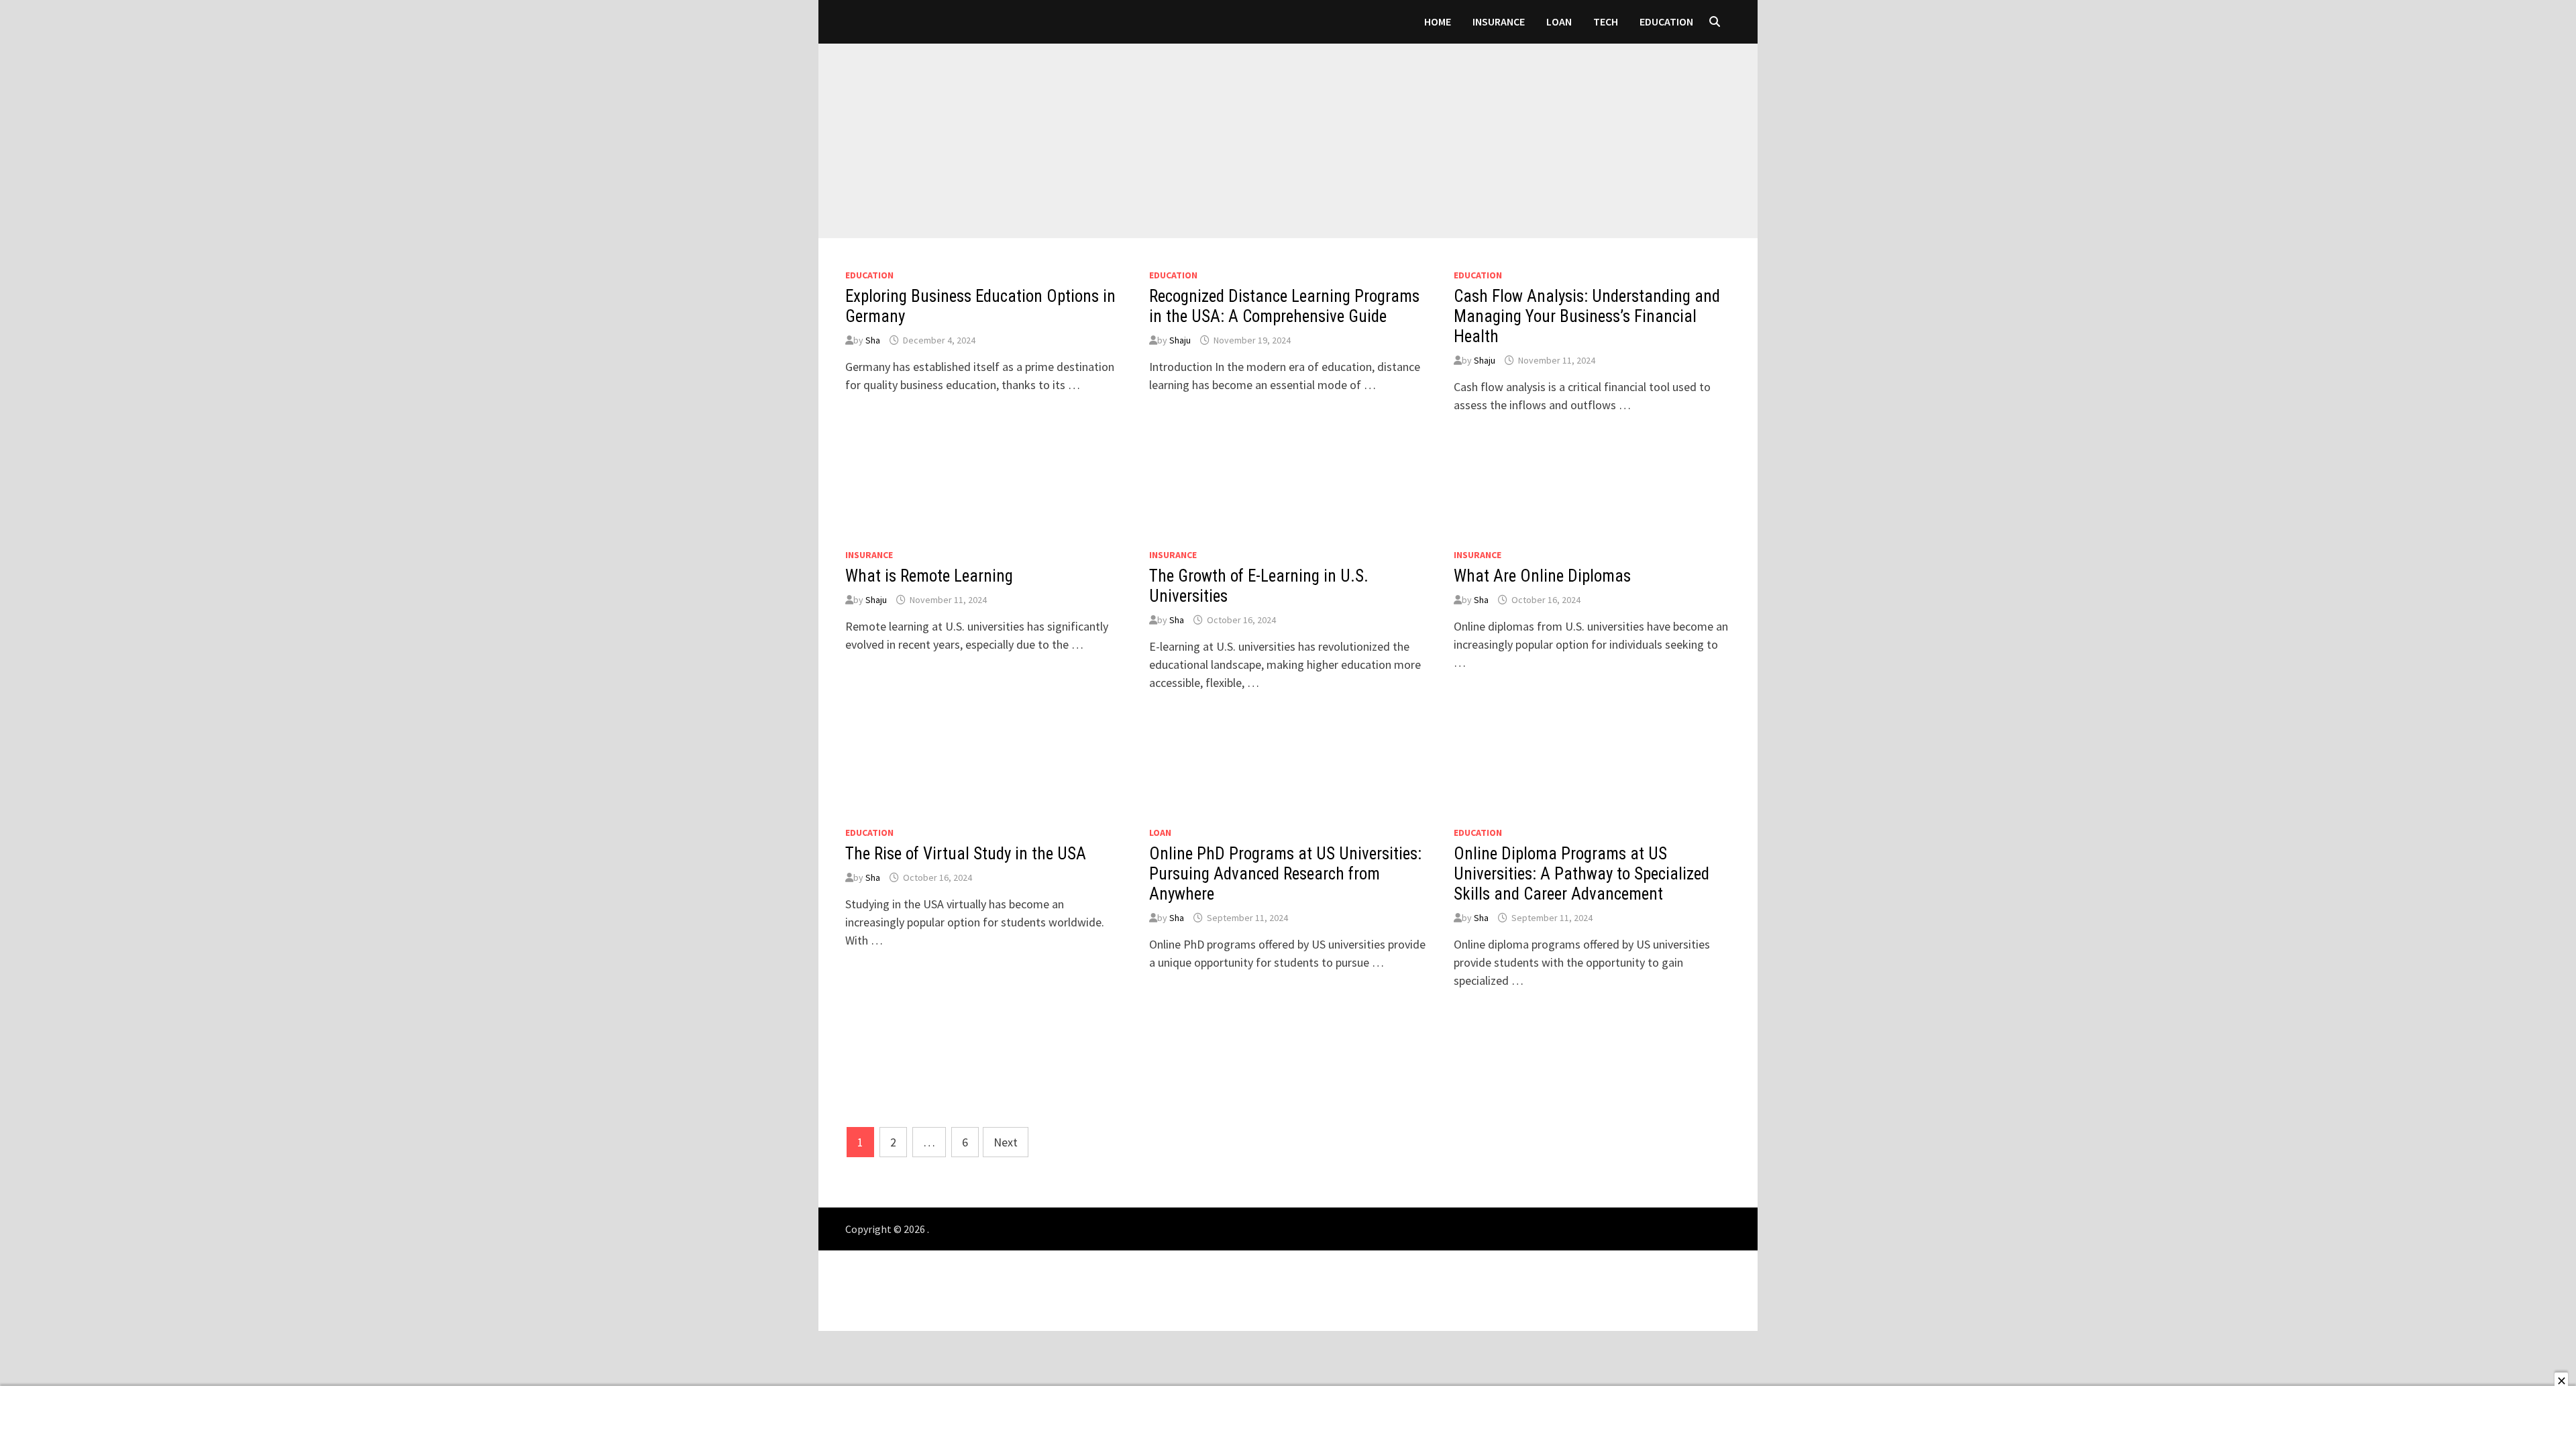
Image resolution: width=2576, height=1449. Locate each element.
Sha (873, 340)
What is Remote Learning (929, 576)
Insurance (1499, 21)
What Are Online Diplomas (1542, 576)
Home (1438, 21)
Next (1006, 1142)
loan (1559, 21)
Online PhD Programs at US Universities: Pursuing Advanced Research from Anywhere (1285, 874)
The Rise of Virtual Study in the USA (966, 854)
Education (1666, 21)
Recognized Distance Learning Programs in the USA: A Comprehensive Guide (1284, 306)
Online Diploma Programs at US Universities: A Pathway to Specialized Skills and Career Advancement (1581, 874)
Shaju (1180, 340)
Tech (1606, 21)
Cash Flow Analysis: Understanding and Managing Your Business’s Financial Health (1587, 316)
